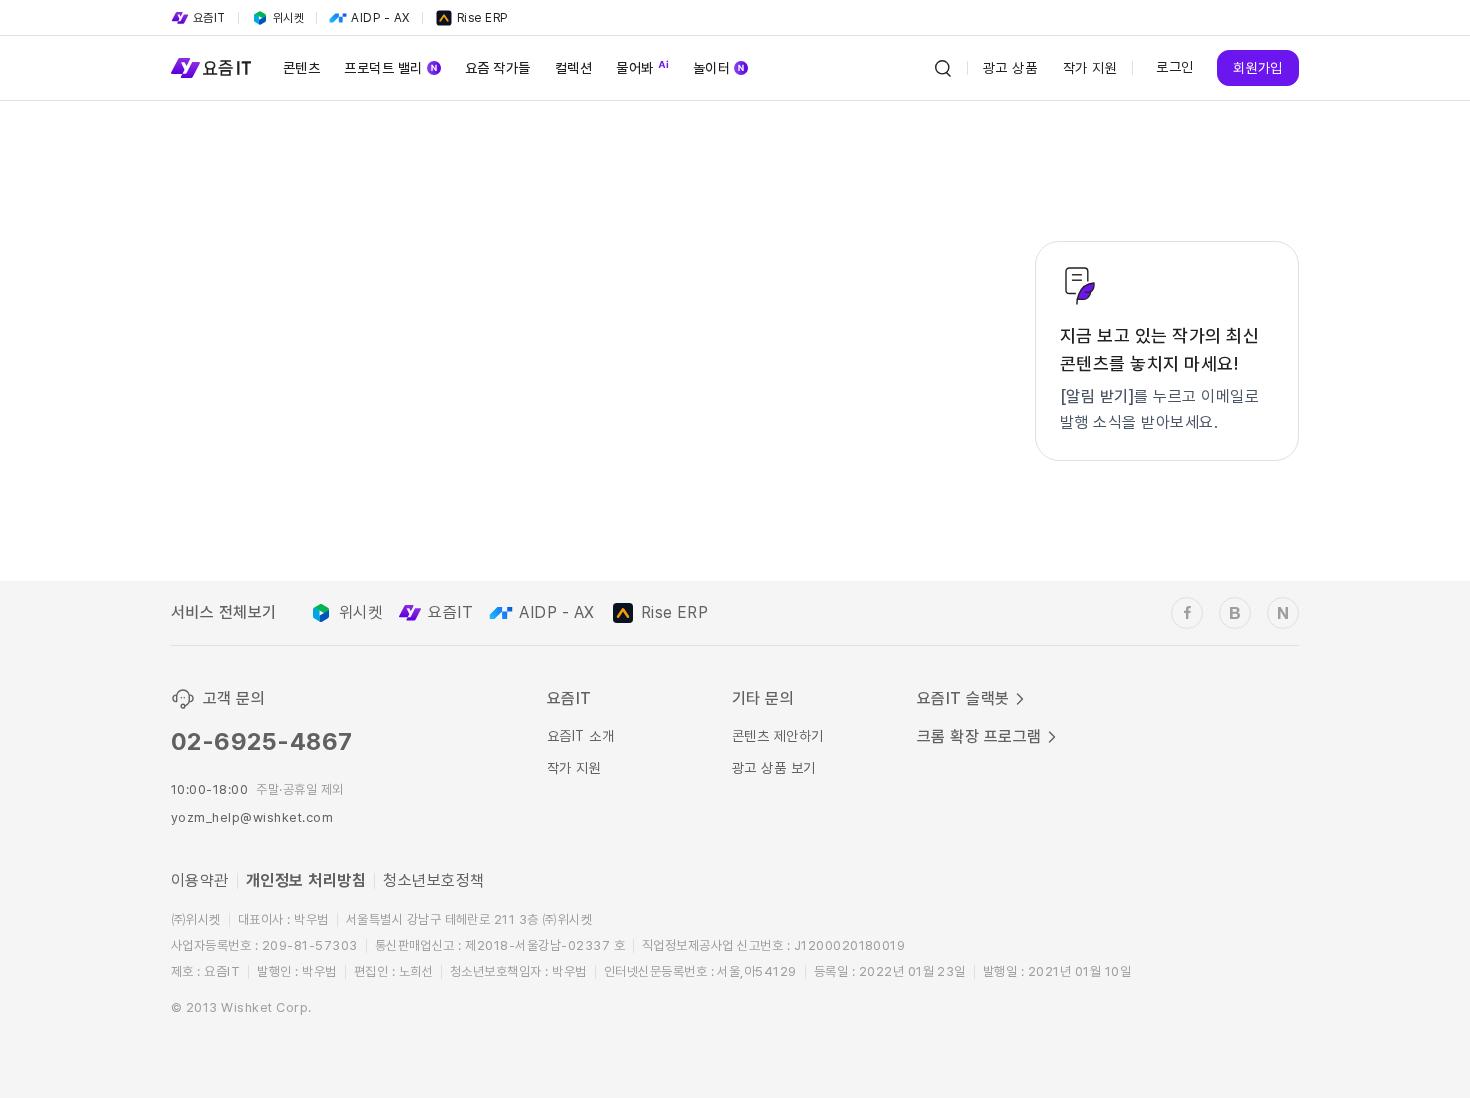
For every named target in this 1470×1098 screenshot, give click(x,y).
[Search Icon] (943, 68)
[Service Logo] (211, 68)
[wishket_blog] (1235, 613)
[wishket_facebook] (1187, 613)
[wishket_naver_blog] (1283, 613)
